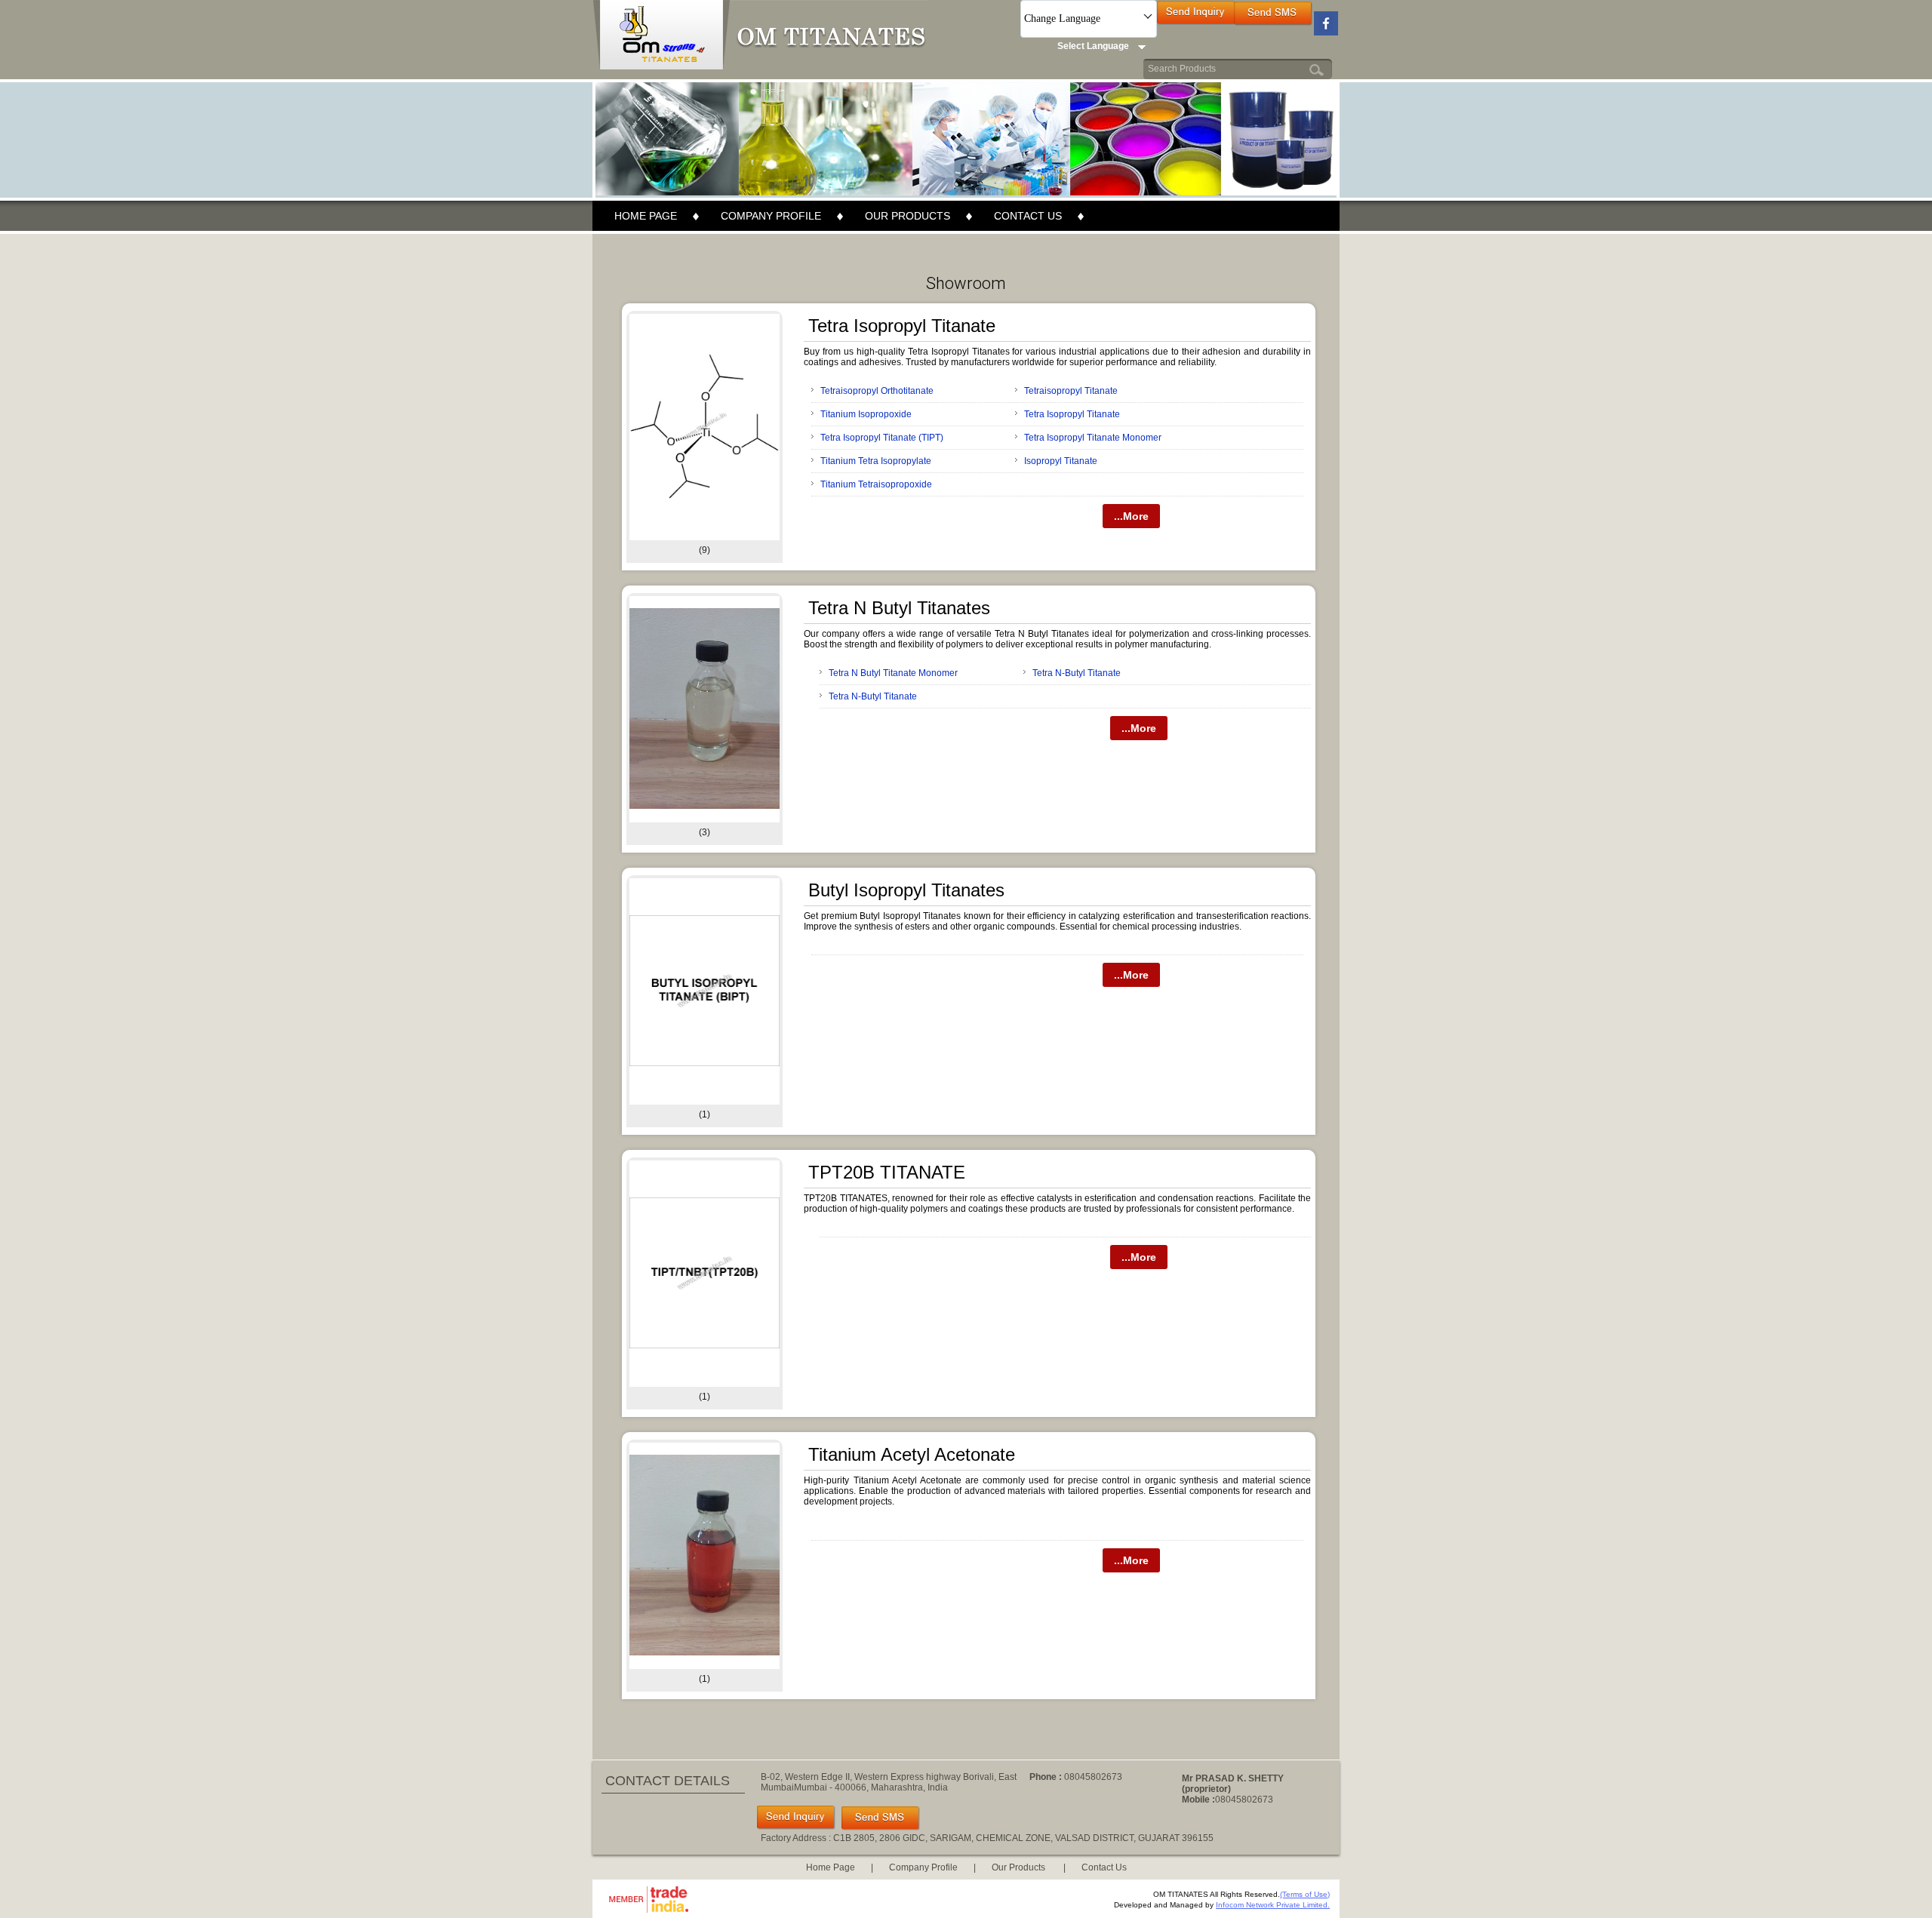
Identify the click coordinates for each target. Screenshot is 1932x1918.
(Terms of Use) (1305, 1894)
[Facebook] (1326, 32)
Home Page (646, 216)
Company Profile (771, 216)
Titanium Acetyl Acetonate (912, 1454)
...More (1131, 516)
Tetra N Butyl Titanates (899, 608)
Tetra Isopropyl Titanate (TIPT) (882, 438)
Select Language (1093, 46)
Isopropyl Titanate (1061, 461)
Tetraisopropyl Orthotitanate (877, 391)
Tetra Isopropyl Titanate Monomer (1093, 438)
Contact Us (1028, 216)
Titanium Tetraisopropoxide (876, 484)
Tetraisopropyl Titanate (1071, 391)
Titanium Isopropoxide (866, 414)
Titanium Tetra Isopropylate (876, 461)
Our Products (908, 216)
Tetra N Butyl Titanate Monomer (893, 673)
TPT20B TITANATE (887, 1172)
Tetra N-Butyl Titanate (1077, 673)
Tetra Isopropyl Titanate (902, 326)
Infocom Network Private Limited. (1273, 1905)
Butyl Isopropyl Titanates (906, 890)
